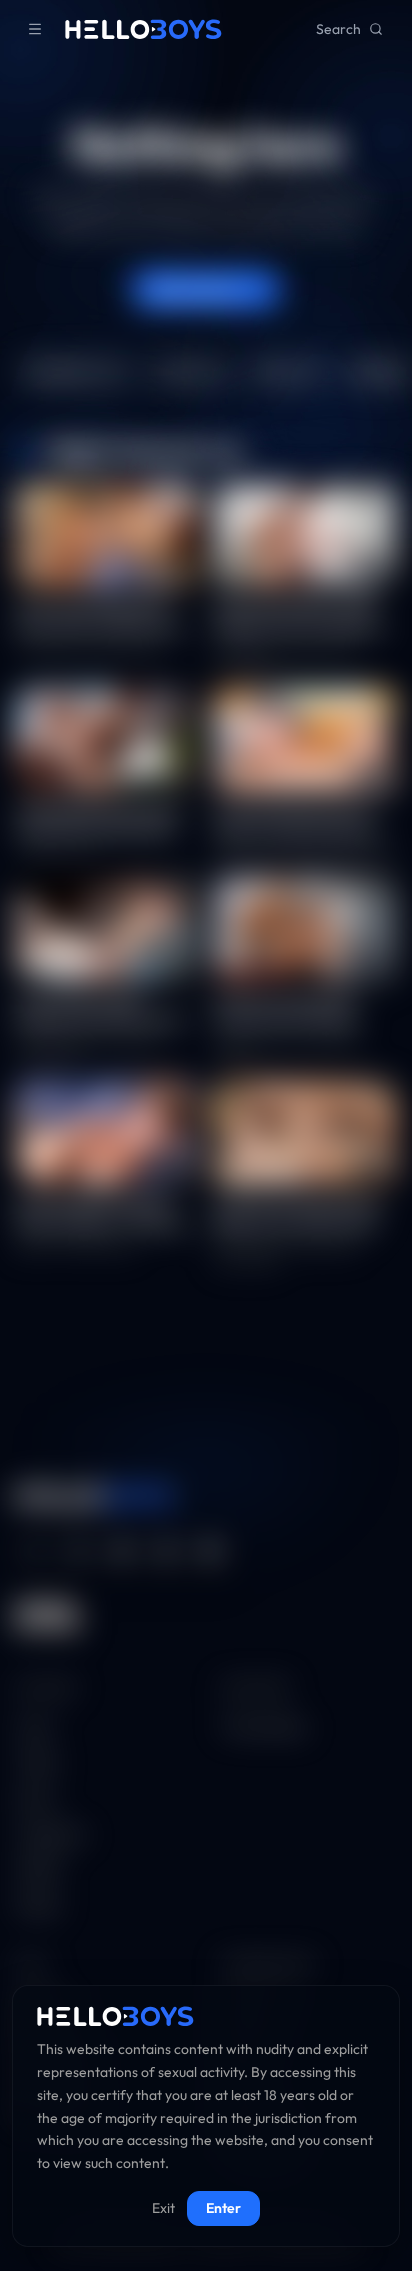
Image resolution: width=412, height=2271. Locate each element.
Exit (163, 2208)
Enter (223, 2208)
